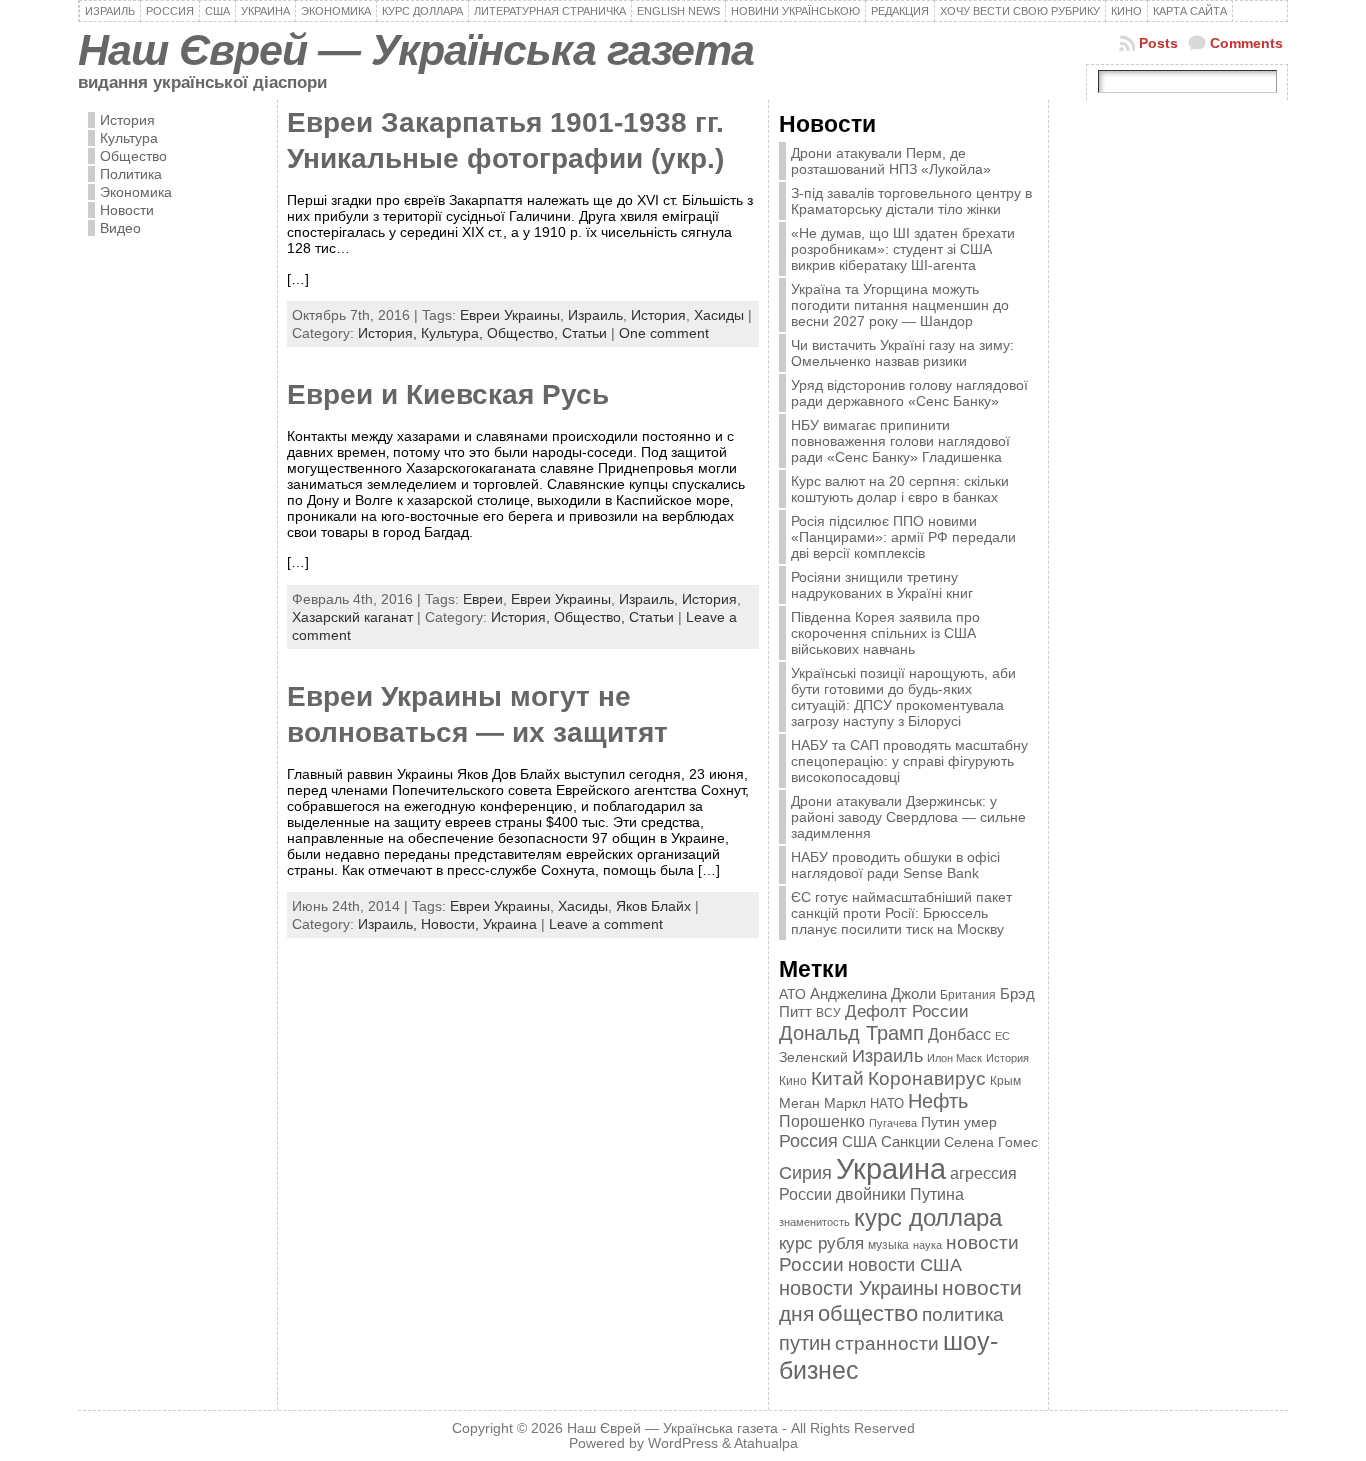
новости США (905, 1264)
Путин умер (959, 1122)
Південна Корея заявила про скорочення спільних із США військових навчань (885, 633)
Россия (808, 1141)
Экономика (136, 192)
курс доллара (928, 1217)
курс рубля (821, 1243)
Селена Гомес (991, 1142)
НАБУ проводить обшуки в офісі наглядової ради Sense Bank (895, 865)
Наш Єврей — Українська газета (416, 50)
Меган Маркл (822, 1103)
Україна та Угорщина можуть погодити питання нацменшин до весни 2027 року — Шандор (900, 305)
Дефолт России (907, 1011)
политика (963, 1314)
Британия (968, 995)
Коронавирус (927, 1078)
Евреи (483, 599)
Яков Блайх (653, 906)
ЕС (1002, 1036)
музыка (888, 1244)
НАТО (887, 1103)
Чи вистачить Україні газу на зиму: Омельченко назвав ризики (902, 353)
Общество (133, 156)
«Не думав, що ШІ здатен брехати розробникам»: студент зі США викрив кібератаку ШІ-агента (903, 249)
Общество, (524, 333)
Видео (120, 228)
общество (868, 1313)
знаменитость (814, 1222)
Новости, (452, 924)
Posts (1158, 43)
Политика (131, 174)
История (127, 120)
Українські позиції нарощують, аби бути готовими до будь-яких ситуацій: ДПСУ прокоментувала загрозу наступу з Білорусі (903, 697)
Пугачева (893, 1123)
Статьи (584, 333)
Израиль (595, 315)
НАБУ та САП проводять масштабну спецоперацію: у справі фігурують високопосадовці (909, 761)
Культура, (454, 333)
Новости (127, 210)
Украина (510, 924)
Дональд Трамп (851, 1033)
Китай (837, 1078)
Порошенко (822, 1121)
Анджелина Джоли (873, 993)
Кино (793, 1081)
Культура (129, 138)
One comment (664, 333)
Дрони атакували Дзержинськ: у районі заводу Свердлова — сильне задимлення (908, 817)
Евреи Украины (510, 315)
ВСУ (828, 1013)
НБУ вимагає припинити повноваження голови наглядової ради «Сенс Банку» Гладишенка (900, 441)
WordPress (683, 1443)
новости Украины (858, 1288)
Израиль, (389, 924)
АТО (792, 994)
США (859, 1141)
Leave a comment (606, 924)
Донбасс (959, 1034)
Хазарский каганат (352, 617)
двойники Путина (900, 1194)
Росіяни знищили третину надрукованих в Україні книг (882, 585)
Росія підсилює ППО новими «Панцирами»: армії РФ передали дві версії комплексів (903, 537)
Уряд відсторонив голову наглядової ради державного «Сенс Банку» (909, 393)
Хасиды (719, 315)
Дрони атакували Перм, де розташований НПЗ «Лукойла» (891, 161)
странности (887, 1343)
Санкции (910, 1142)
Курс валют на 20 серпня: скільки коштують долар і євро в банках (900, 489)
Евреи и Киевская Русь (448, 394)
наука (927, 1245)
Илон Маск (954, 1058)
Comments (1246, 43)
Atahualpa (766, 1443)
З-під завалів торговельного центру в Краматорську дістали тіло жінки (911, 201)
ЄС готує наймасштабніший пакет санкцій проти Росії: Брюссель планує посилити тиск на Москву (901, 913)
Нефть (938, 1101)
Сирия (805, 1172)
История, (389, 333)
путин (805, 1343)
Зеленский (813, 1057)
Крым (1005, 1081)
